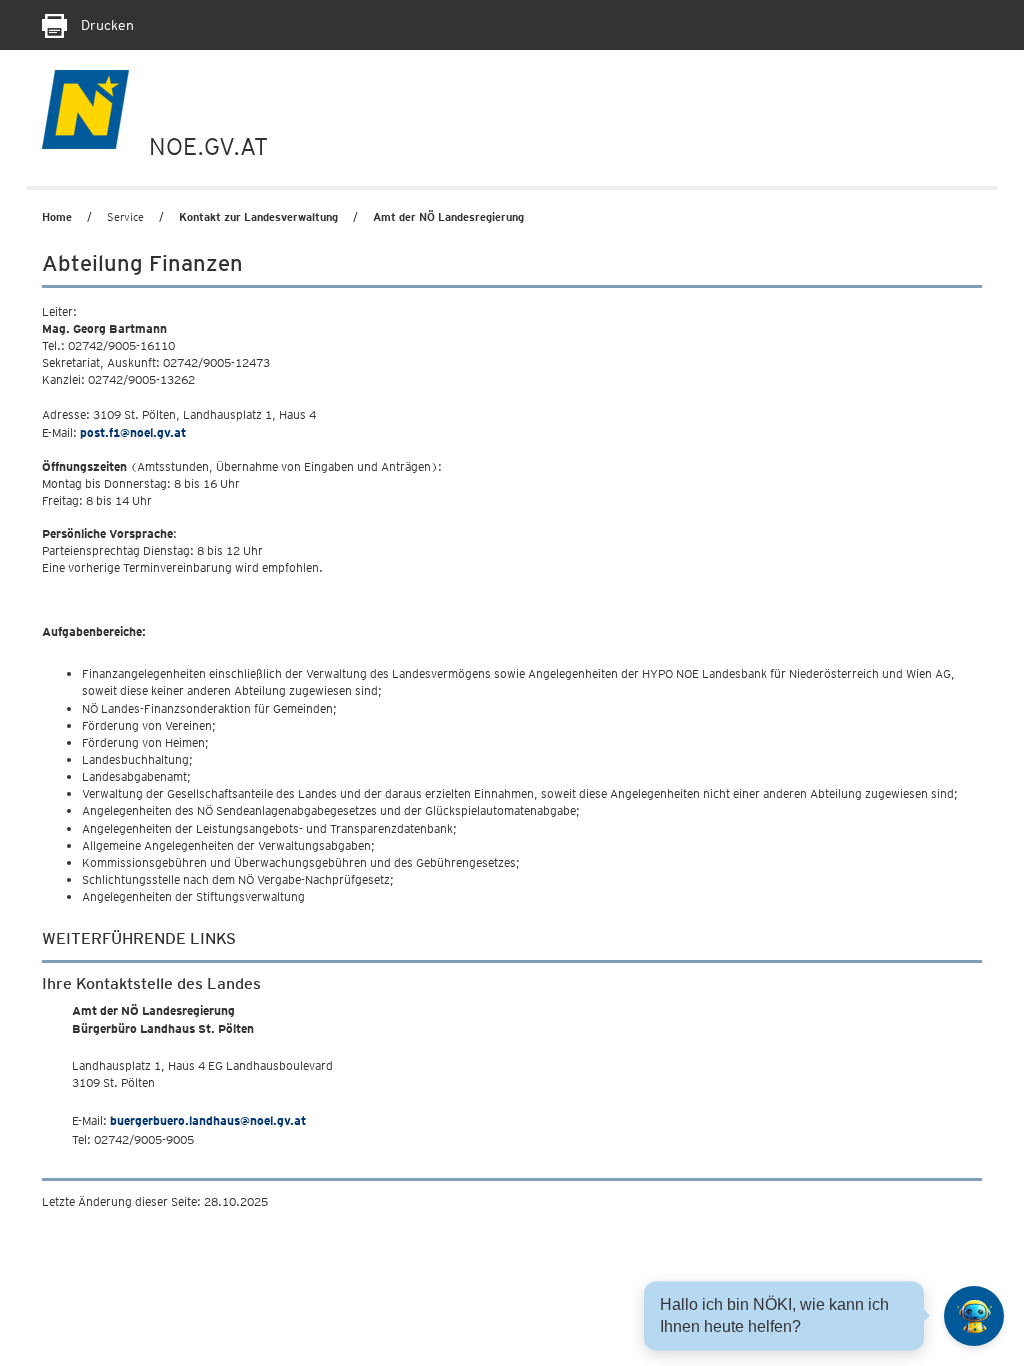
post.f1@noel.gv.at (133, 432)
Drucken (105, 25)
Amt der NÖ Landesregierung (448, 217)
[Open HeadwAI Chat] (974, 1316)
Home (57, 217)
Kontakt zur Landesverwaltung (258, 217)
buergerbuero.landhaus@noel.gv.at (208, 1120)
